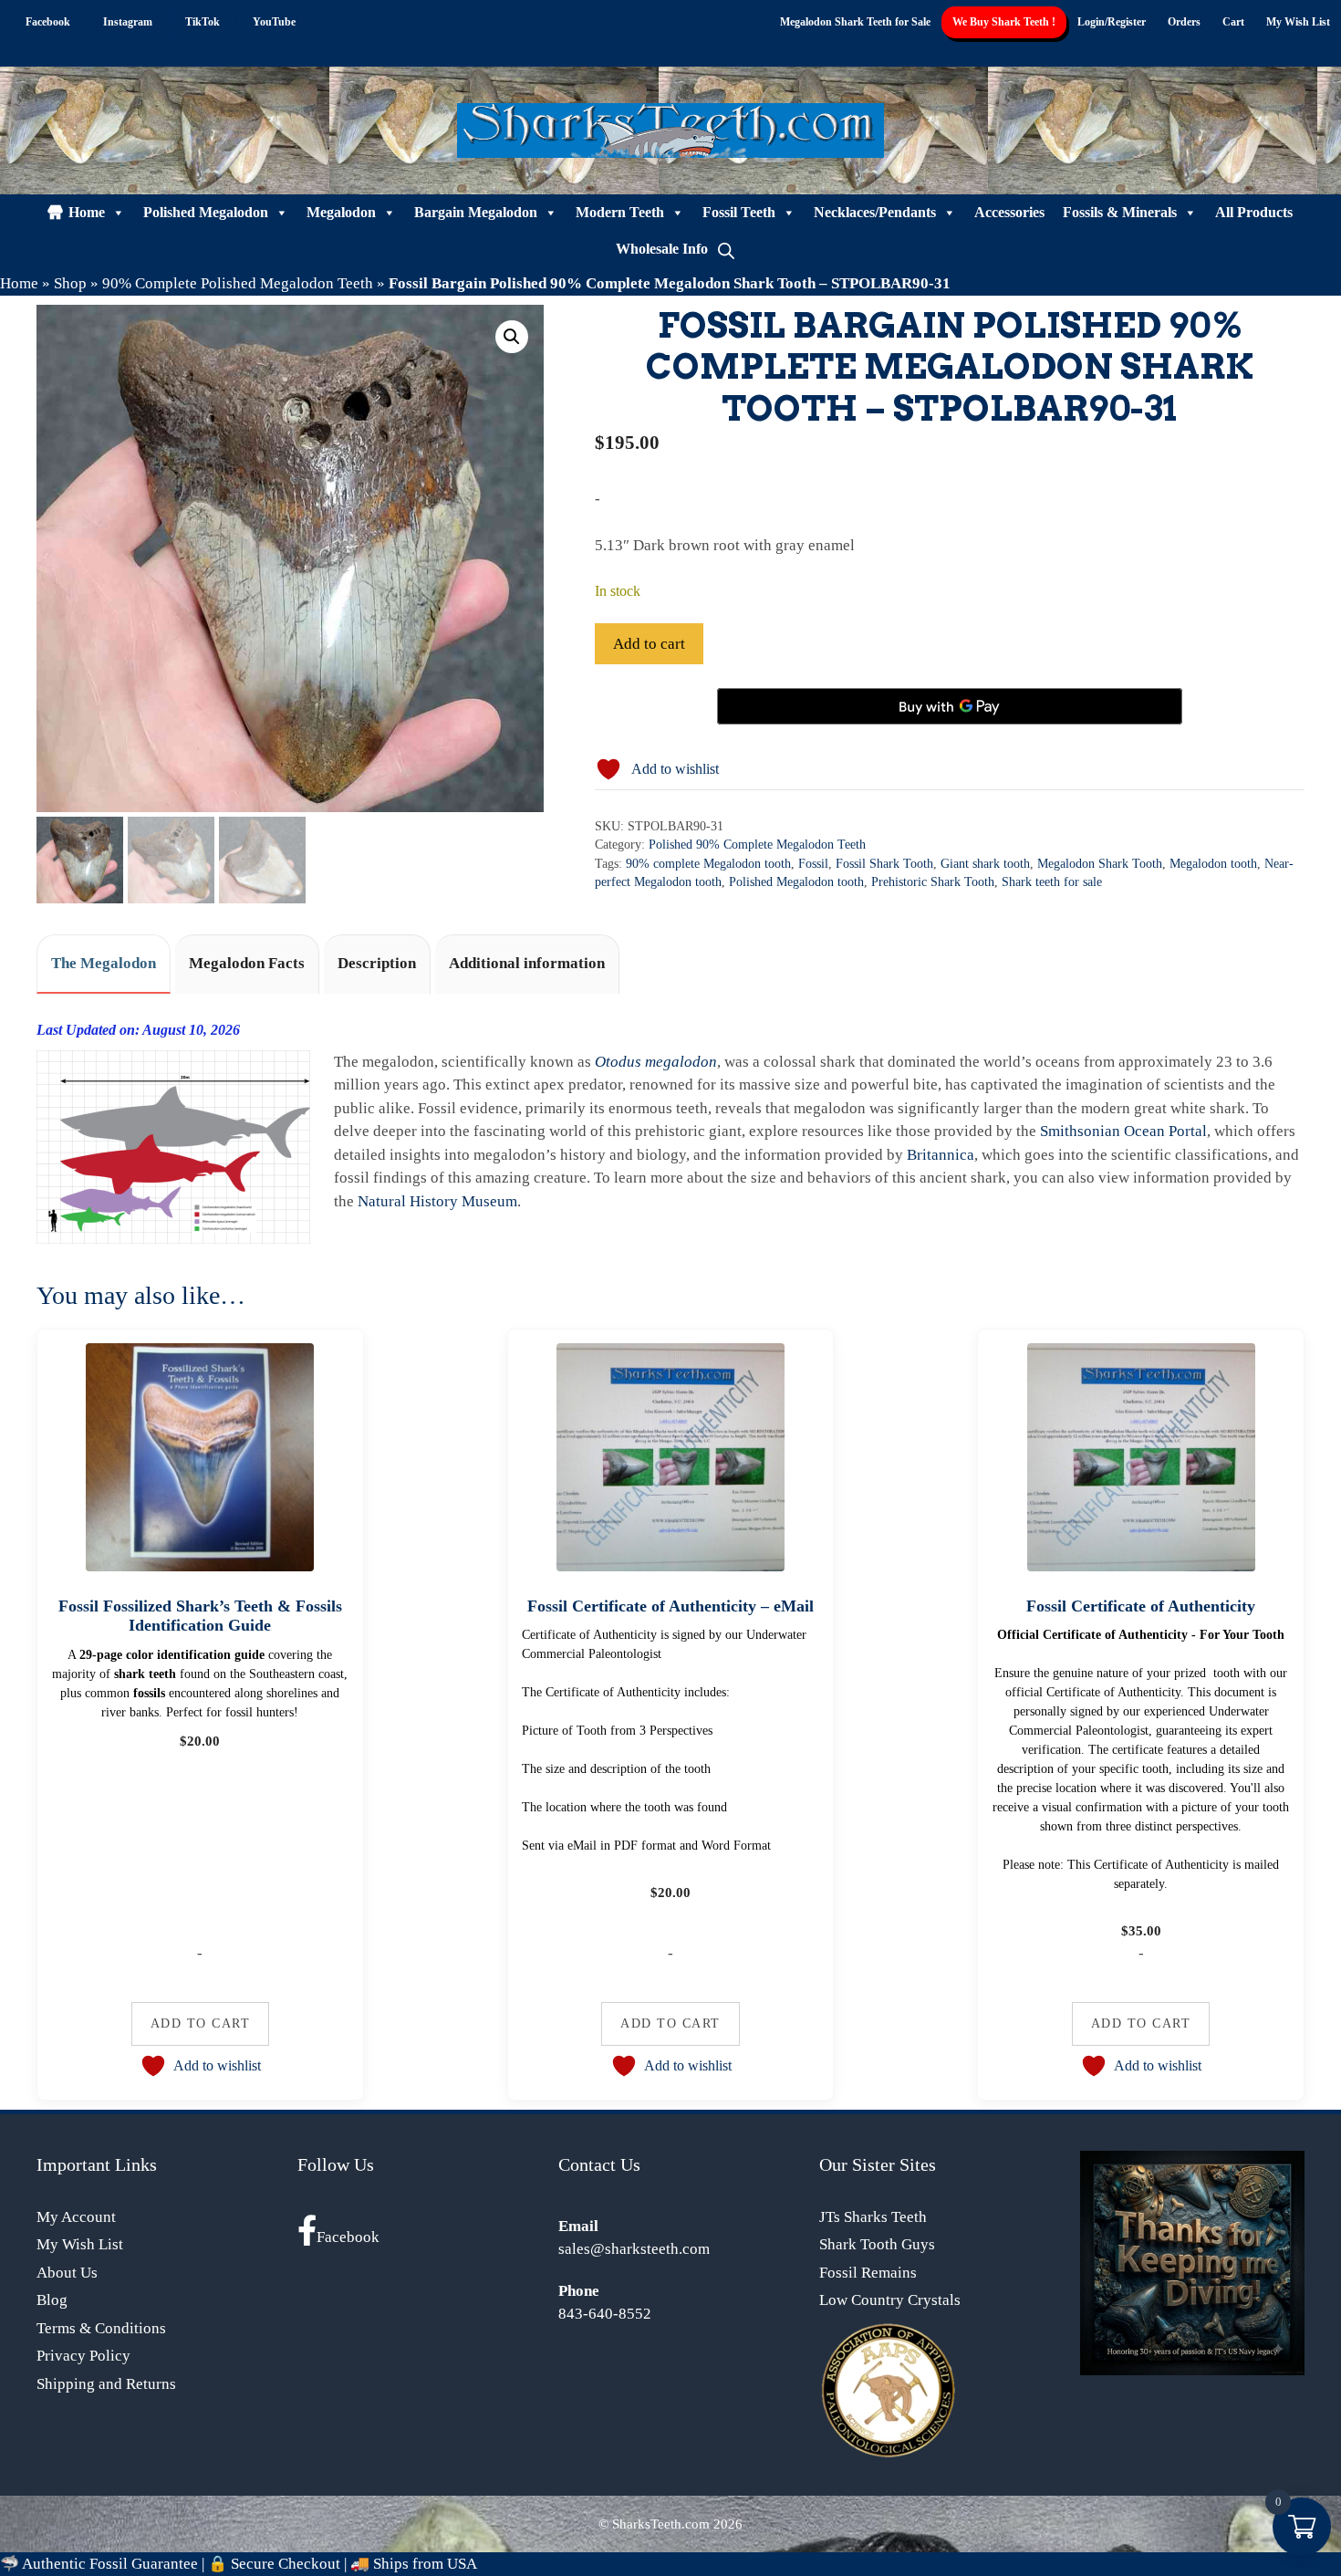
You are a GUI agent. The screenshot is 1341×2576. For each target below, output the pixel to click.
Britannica (941, 1155)
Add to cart (649, 644)
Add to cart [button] (201, 2023)
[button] (512, 337)
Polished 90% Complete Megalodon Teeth (757, 845)
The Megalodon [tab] (104, 963)
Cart (1233, 22)
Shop (70, 283)
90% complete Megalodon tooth (708, 864)
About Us (67, 2273)
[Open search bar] (726, 249)
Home (87, 212)
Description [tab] (377, 963)
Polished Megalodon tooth (796, 882)
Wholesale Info (662, 249)
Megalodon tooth (1213, 864)
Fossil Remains (868, 2273)
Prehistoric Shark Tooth (933, 882)
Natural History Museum (437, 1201)
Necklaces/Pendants (875, 212)
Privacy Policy (83, 2356)
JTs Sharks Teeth (873, 2217)
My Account (76, 2217)
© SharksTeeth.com (654, 2524)
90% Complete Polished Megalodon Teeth (238, 283)
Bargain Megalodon (476, 212)
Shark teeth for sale (1052, 882)
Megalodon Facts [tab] (247, 963)
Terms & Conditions (101, 2328)
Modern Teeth (620, 212)
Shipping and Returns (106, 2384)
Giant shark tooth (985, 864)
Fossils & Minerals (1120, 212)
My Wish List (1298, 22)
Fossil (813, 864)
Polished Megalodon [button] (206, 212)
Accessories (1009, 212)
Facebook (348, 2237)
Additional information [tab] (527, 963)
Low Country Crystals (890, 2300)
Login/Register (1112, 22)
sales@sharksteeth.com (634, 2249)
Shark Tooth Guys (877, 2244)
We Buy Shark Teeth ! (1004, 22)
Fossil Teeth (739, 212)
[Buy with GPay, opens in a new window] (950, 706)
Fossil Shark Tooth (884, 864)
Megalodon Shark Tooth (1100, 864)
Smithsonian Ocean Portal (1123, 1131)
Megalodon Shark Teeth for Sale (855, 22)
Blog (52, 2300)
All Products (1254, 212)
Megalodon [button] (341, 212)
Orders (1184, 22)
